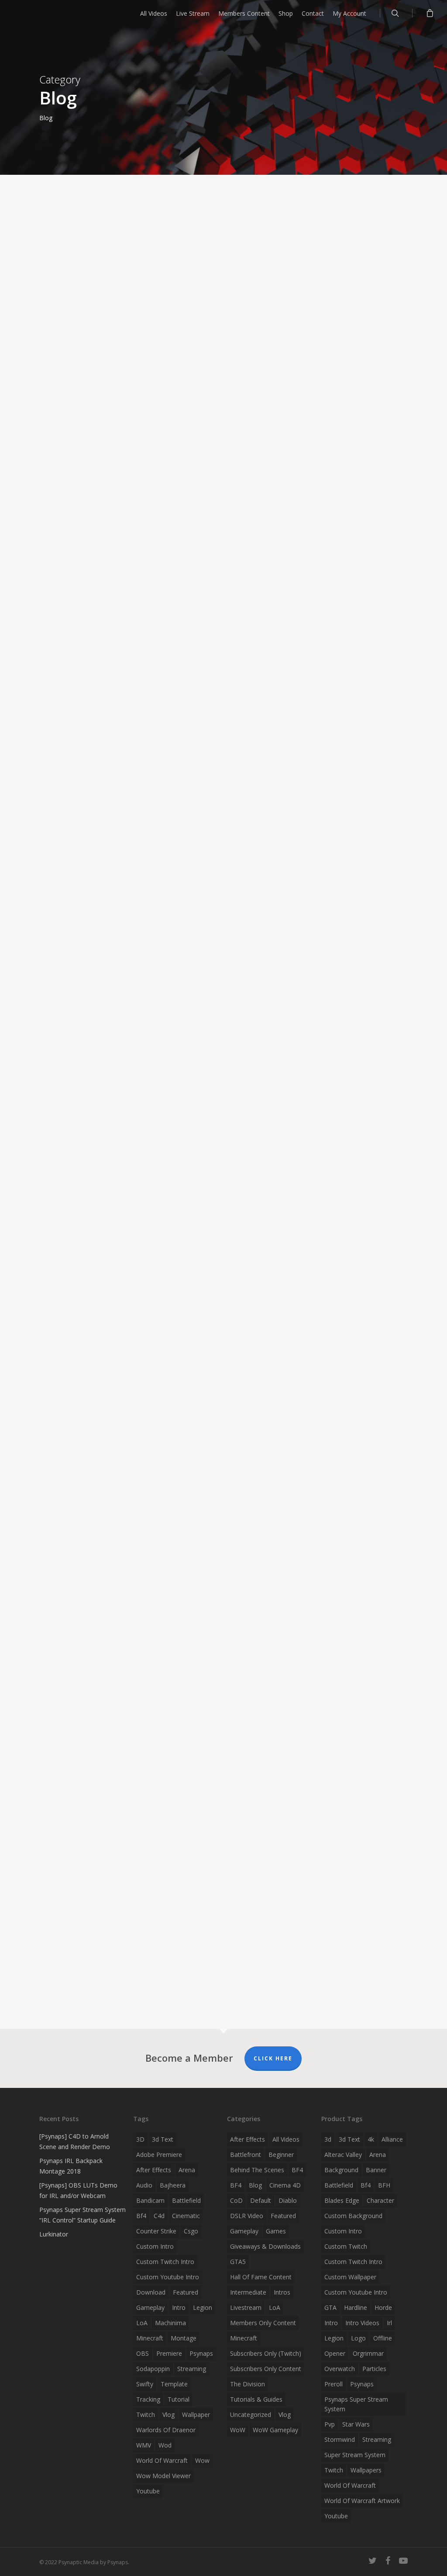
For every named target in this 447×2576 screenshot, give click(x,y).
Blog (160, 1505)
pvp (330, 2424)
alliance (392, 2139)
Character (380, 2200)
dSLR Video (247, 2216)
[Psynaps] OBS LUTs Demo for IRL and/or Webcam (78, 2190)
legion (203, 2307)
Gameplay (244, 2231)
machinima (170, 2323)
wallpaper (196, 2415)
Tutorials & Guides (256, 2399)
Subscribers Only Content (266, 2369)
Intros (282, 2292)
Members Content (244, 13)
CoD (236, 2200)
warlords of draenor (166, 2430)
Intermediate (248, 2292)
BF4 (297, 2170)
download (151, 2292)
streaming (192, 2369)
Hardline (356, 2307)
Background (341, 2170)
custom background (353, 2216)
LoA (142, 2323)
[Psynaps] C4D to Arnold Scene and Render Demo (75, 2141)
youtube (148, 2491)
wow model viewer (163, 2476)
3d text (163, 2139)
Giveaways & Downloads (265, 2246)
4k (371, 2139)
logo (358, 2338)
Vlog (285, 2415)
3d (328, 2139)
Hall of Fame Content (261, 2277)
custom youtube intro (168, 2277)
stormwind (340, 2439)
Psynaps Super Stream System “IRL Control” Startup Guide (83, 2215)
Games (276, 2231)
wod (165, 2445)
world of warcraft (162, 2460)
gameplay (150, 2307)
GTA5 (238, 2262)
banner (376, 2170)
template (174, 2384)
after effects (154, 2170)
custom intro (155, 2246)
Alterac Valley (343, 2155)
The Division (248, 2384)
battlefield (186, 2200)
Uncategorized (251, 2415)
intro (179, 2307)
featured (186, 2292)
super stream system (355, 2455)
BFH (384, 2185)
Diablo (288, 2200)
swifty (145, 2384)
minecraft (150, 2338)
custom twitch (346, 2246)
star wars (356, 2424)
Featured (283, 2216)
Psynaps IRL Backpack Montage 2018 (71, 2166)
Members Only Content (263, 2323)
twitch (146, 2415)
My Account (349, 13)
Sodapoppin (153, 2369)
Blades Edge (342, 2200)
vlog (168, 2415)
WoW (238, 2430)
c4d (159, 2216)
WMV (144, 2445)
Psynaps (28, 443)
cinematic (186, 2216)
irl (389, 2323)
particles (374, 2369)
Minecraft (244, 2338)
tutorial (179, 2399)
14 (57, 1980)
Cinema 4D (285, 2185)
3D (140, 2139)
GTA (330, 2307)
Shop (286, 13)
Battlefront (246, 2155)
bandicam (150, 2200)
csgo (191, 2231)
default (261, 2200)
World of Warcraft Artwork (362, 2501)
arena (187, 2170)
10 (196, 1980)
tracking (148, 2399)
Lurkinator (54, 2234)
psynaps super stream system (356, 2404)
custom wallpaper (350, 2277)
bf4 (141, 2216)
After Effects (248, 2139)
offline (383, 2338)
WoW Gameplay (275, 2430)
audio (144, 2185)
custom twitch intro (165, 2262)
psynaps (201, 2353)
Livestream (246, 2307)
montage (184, 2338)
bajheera (173, 2185)
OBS (143, 2353)
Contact (313, 13)
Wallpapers (366, 2470)
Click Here (273, 2058)
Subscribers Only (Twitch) (266, 2353)
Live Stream (193, 13)
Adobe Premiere (159, 2155)
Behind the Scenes (257, 2170)
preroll (334, 2384)
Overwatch (340, 2369)
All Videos (154, 13)
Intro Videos (362, 2323)
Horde (383, 2307)
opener (335, 2353)
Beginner (281, 2155)
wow (202, 2460)
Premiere (169, 2353)
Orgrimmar (368, 2353)
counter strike (156, 2231)
